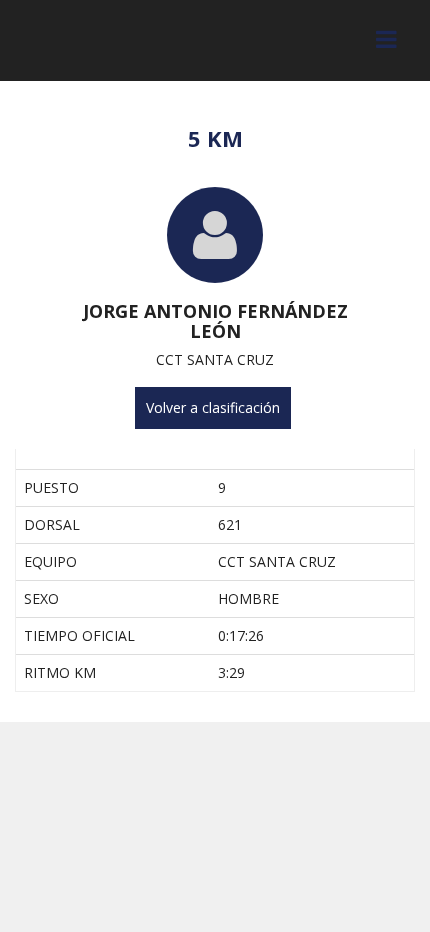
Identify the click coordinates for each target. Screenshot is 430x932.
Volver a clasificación (213, 407)
